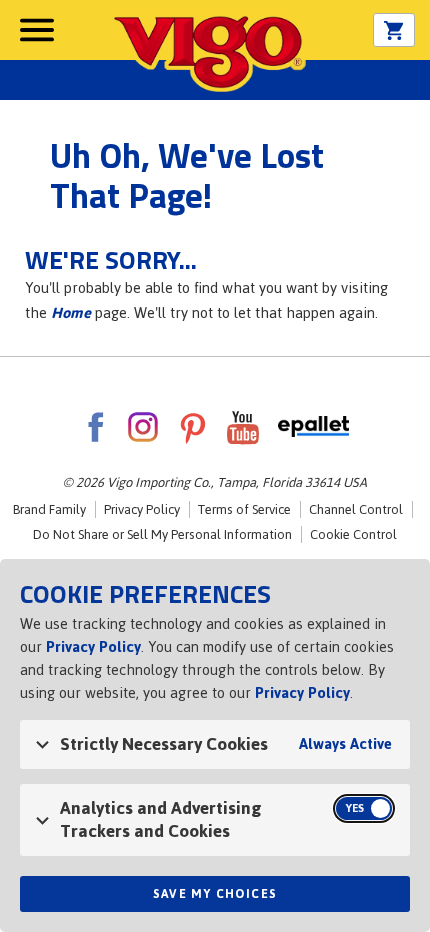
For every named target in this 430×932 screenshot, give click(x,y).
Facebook (95, 427)
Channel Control (356, 509)
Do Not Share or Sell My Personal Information (162, 534)
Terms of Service (244, 509)
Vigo (208, 52)
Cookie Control (353, 534)
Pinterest (193, 427)
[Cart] (394, 31)
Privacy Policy (142, 509)
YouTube (243, 427)
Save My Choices (215, 894)
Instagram (143, 427)
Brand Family (49, 509)
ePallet (313, 427)
